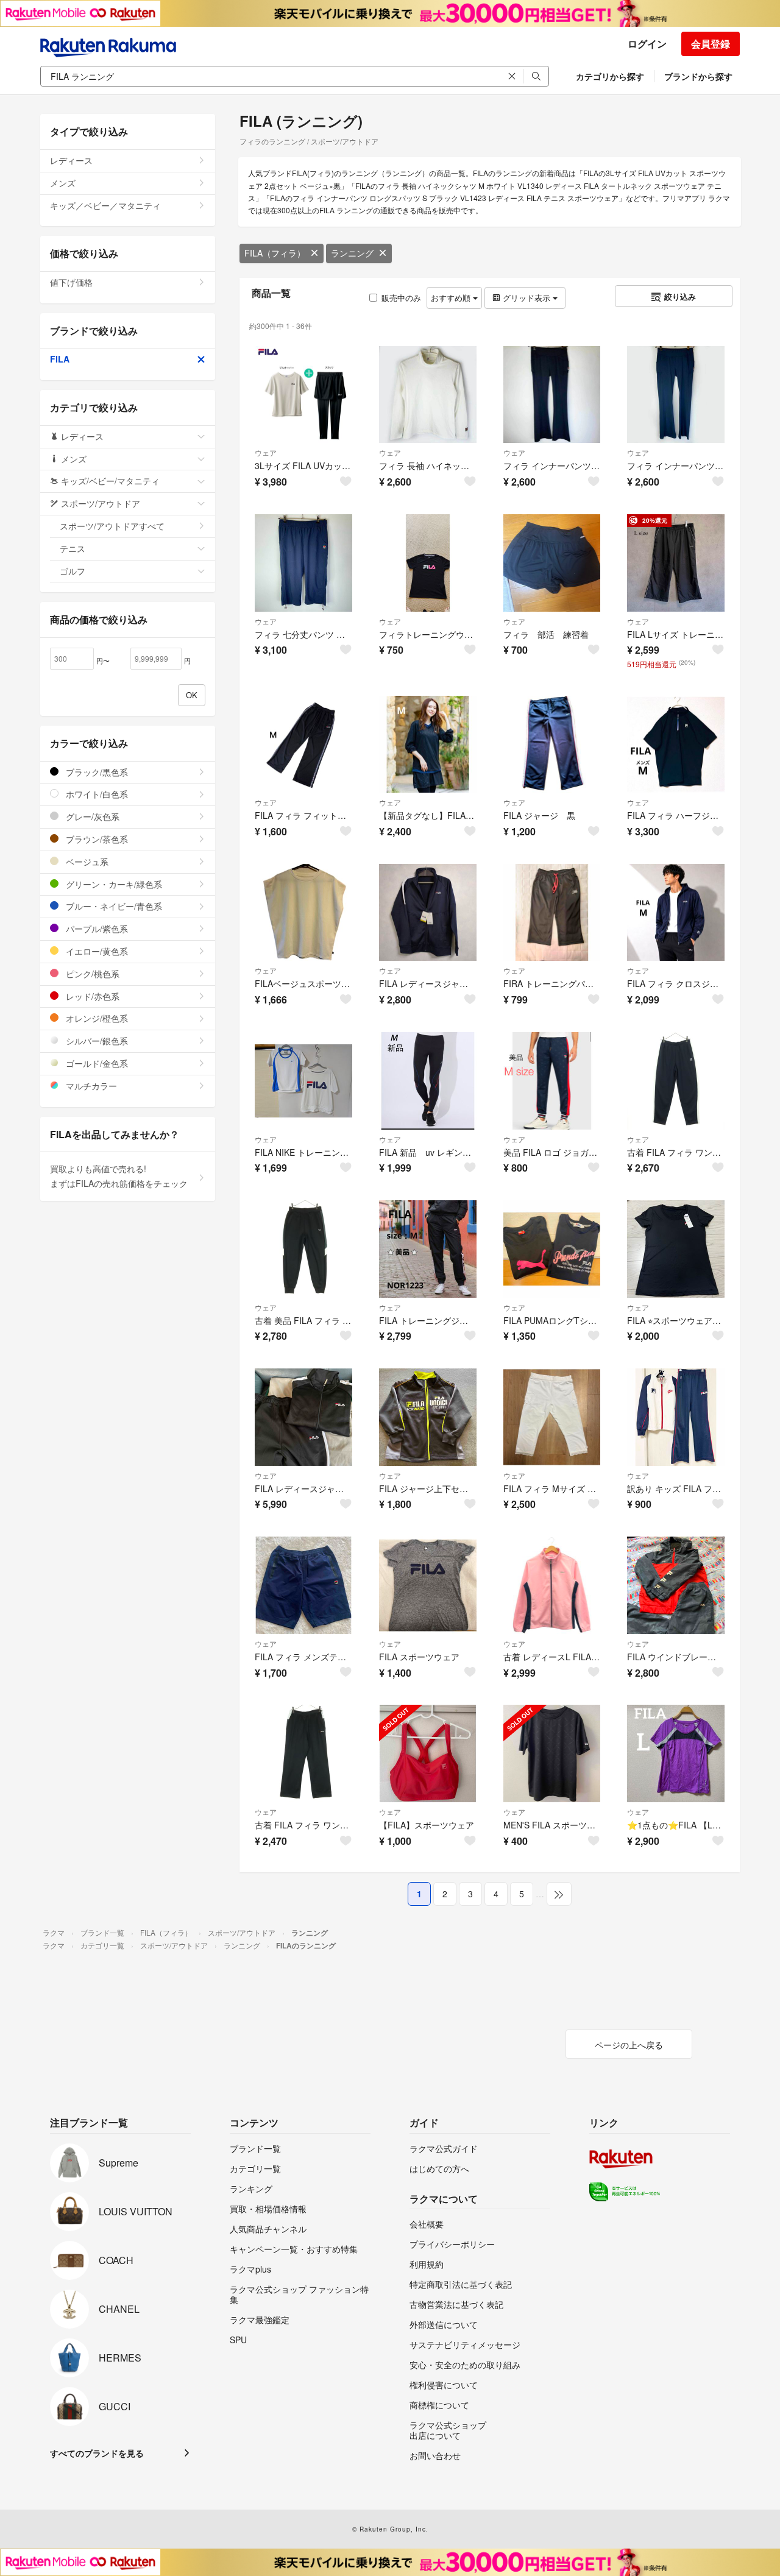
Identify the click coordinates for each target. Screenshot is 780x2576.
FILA (60, 359)
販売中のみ (401, 298)
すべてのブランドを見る (97, 2453)
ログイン (647, 44)
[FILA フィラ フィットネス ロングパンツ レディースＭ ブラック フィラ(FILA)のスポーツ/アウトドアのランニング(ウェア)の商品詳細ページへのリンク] (303, 745)
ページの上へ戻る (629, 2045)
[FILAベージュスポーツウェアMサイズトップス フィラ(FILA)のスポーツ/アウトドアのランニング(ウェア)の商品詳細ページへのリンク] (303, 913)
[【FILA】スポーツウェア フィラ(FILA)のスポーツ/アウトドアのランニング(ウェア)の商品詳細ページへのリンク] (428, 1753)
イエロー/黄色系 (96, 951)
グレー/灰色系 (91, 816)
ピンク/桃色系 (91, 974)
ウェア (266, 452)
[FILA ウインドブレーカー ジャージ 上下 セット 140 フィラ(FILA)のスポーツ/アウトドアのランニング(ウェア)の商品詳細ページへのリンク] (676, 1585)
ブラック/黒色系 (96, 772)
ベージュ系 (86, 862)
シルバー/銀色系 (96, 1041)
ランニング (352, 253)
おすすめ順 (452, 298)
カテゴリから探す (610, 76)
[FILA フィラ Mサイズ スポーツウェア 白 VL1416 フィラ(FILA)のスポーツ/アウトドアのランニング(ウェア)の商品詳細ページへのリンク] (552, 1417)
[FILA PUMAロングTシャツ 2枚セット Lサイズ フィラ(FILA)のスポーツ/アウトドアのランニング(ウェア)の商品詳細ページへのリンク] (552, 1249)
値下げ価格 (71, 282)
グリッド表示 (526, 298)
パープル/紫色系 (96, 929)
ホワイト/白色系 (96, 794)
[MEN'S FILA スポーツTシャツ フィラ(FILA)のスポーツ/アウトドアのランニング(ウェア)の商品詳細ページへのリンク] (552, 1753)
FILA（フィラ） (275, 253)
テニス (73, 548)
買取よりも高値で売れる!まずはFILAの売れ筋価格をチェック (119, 1176)
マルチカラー (90, 1086)
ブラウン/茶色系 (96, 839)
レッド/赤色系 (91, 996)
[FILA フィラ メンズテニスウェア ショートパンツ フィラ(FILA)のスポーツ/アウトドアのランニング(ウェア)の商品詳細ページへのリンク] (303, 1585)
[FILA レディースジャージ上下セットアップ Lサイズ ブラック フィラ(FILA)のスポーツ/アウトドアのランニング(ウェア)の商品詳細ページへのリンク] (303, 1417)
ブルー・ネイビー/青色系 (113, 906)
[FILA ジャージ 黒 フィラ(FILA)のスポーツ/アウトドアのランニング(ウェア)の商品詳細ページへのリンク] (552, 745)
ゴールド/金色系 (96, 1063)
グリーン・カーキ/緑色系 (113, 884)
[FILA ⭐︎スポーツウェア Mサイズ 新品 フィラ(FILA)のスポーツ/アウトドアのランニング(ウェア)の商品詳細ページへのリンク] (676, 1249)
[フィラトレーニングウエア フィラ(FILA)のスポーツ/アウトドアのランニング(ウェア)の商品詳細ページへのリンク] (428, 563)
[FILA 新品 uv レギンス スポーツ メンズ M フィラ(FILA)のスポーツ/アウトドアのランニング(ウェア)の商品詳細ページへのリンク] (428, 1081)
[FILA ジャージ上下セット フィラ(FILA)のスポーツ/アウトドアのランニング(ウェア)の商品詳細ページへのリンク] (428, 1417)
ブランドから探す (698, 76)
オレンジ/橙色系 (96, 1018)
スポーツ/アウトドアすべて (112, 526)
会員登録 (711, 44)
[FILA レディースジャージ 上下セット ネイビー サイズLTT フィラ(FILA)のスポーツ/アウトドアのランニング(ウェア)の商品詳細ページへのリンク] (428, 913)
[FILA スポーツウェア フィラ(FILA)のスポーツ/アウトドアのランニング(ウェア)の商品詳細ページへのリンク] (428, 1585)
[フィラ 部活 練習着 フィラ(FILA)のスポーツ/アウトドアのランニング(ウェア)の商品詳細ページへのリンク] (552, 563)
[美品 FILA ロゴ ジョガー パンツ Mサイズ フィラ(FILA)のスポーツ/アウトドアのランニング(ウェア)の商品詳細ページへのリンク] (552, 1081)
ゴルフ (73, 571)
